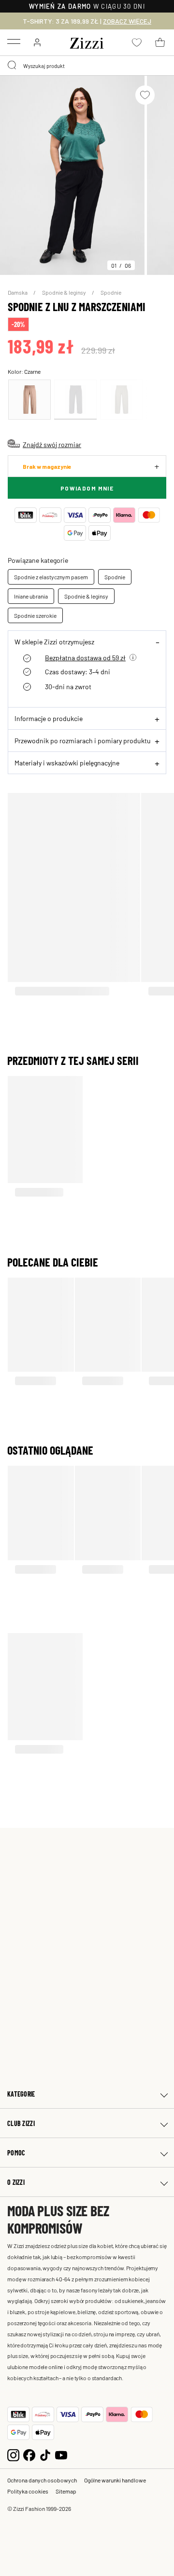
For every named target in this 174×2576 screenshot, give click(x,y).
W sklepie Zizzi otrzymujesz (54, 641)
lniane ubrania (31, 596)
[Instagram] (13, 2454)
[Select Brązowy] (29, 400)
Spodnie (111, 292)
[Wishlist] (145, 95)
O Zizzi (16, 2182)
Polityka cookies (28, 2491)
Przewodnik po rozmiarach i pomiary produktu (83, 740)
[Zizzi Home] (87, 41)
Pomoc (16, 2153)
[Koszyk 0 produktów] (160, 42)
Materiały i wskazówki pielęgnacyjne (67, 763)
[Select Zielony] (121, 400)
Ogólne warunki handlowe (115, 2480)
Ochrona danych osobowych (42, 2480)
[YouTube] (61, 2454)
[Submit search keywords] (13, 66)
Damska (18, 292)
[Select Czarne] (75, 400)
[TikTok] (45, 2454)
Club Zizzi (21, 2123)
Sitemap (66, 2491)
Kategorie (21, 2094)
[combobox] (87, 66)
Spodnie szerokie (35, 615)
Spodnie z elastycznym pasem (51, 577)
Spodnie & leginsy (65, 292)
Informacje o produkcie (49, 718)
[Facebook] (29, 2454)
